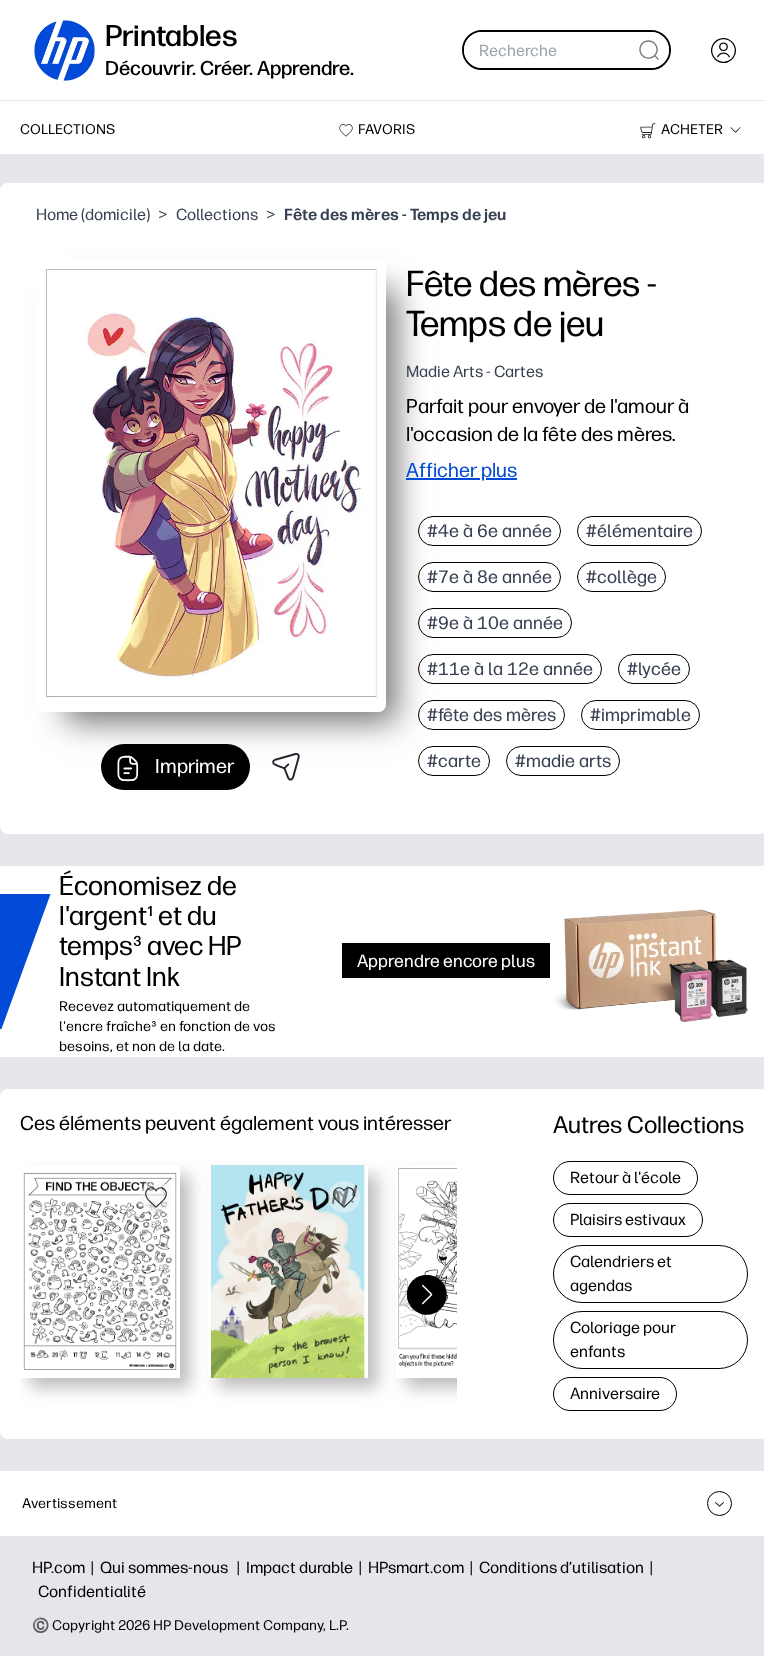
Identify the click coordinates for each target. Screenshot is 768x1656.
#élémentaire (639, 531)
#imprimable (640, 715)
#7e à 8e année (489, 577)
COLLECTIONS (67, 129)
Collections (217, 214)
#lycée (654, 669)
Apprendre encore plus (446, 960)
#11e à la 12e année (510, 669)
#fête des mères (491, 715)
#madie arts (563, 761)
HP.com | (66, 1567)
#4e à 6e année (489, 531)
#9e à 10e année (495, 623)
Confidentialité (92, 1591)
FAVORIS (386, 129)
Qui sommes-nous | (173, 1567)
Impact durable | (307, 1567)
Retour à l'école (625, 1177)
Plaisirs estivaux (628, 1219)
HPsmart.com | (423, 1567)
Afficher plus (461, 470)
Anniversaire (615, 1393)
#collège (621, 577)
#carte (454, 761)
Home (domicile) (93, 214)
